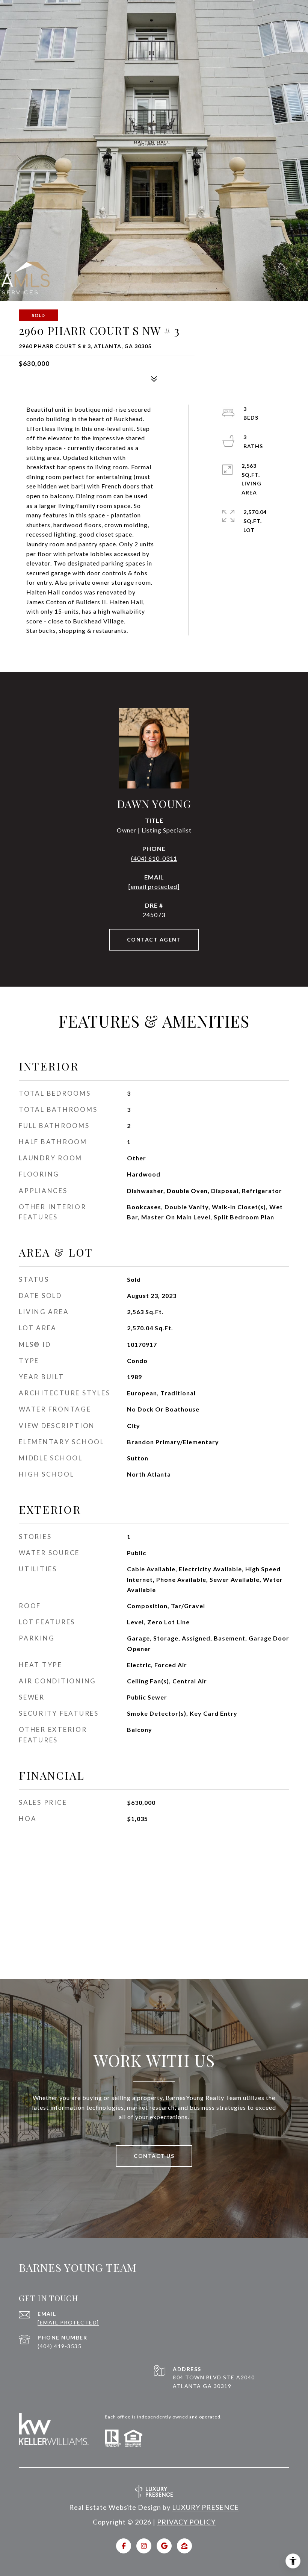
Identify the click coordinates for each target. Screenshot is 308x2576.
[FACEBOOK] (124, 2546)
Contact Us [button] (154, 2156)
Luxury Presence (205, 2507)
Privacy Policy (186, 2522)
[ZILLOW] (184, 2546)
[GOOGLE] (164, 2546)
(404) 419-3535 (60, 2346)
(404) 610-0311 (154, 858)
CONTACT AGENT (154, 939)
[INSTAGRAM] (144, 2546)
